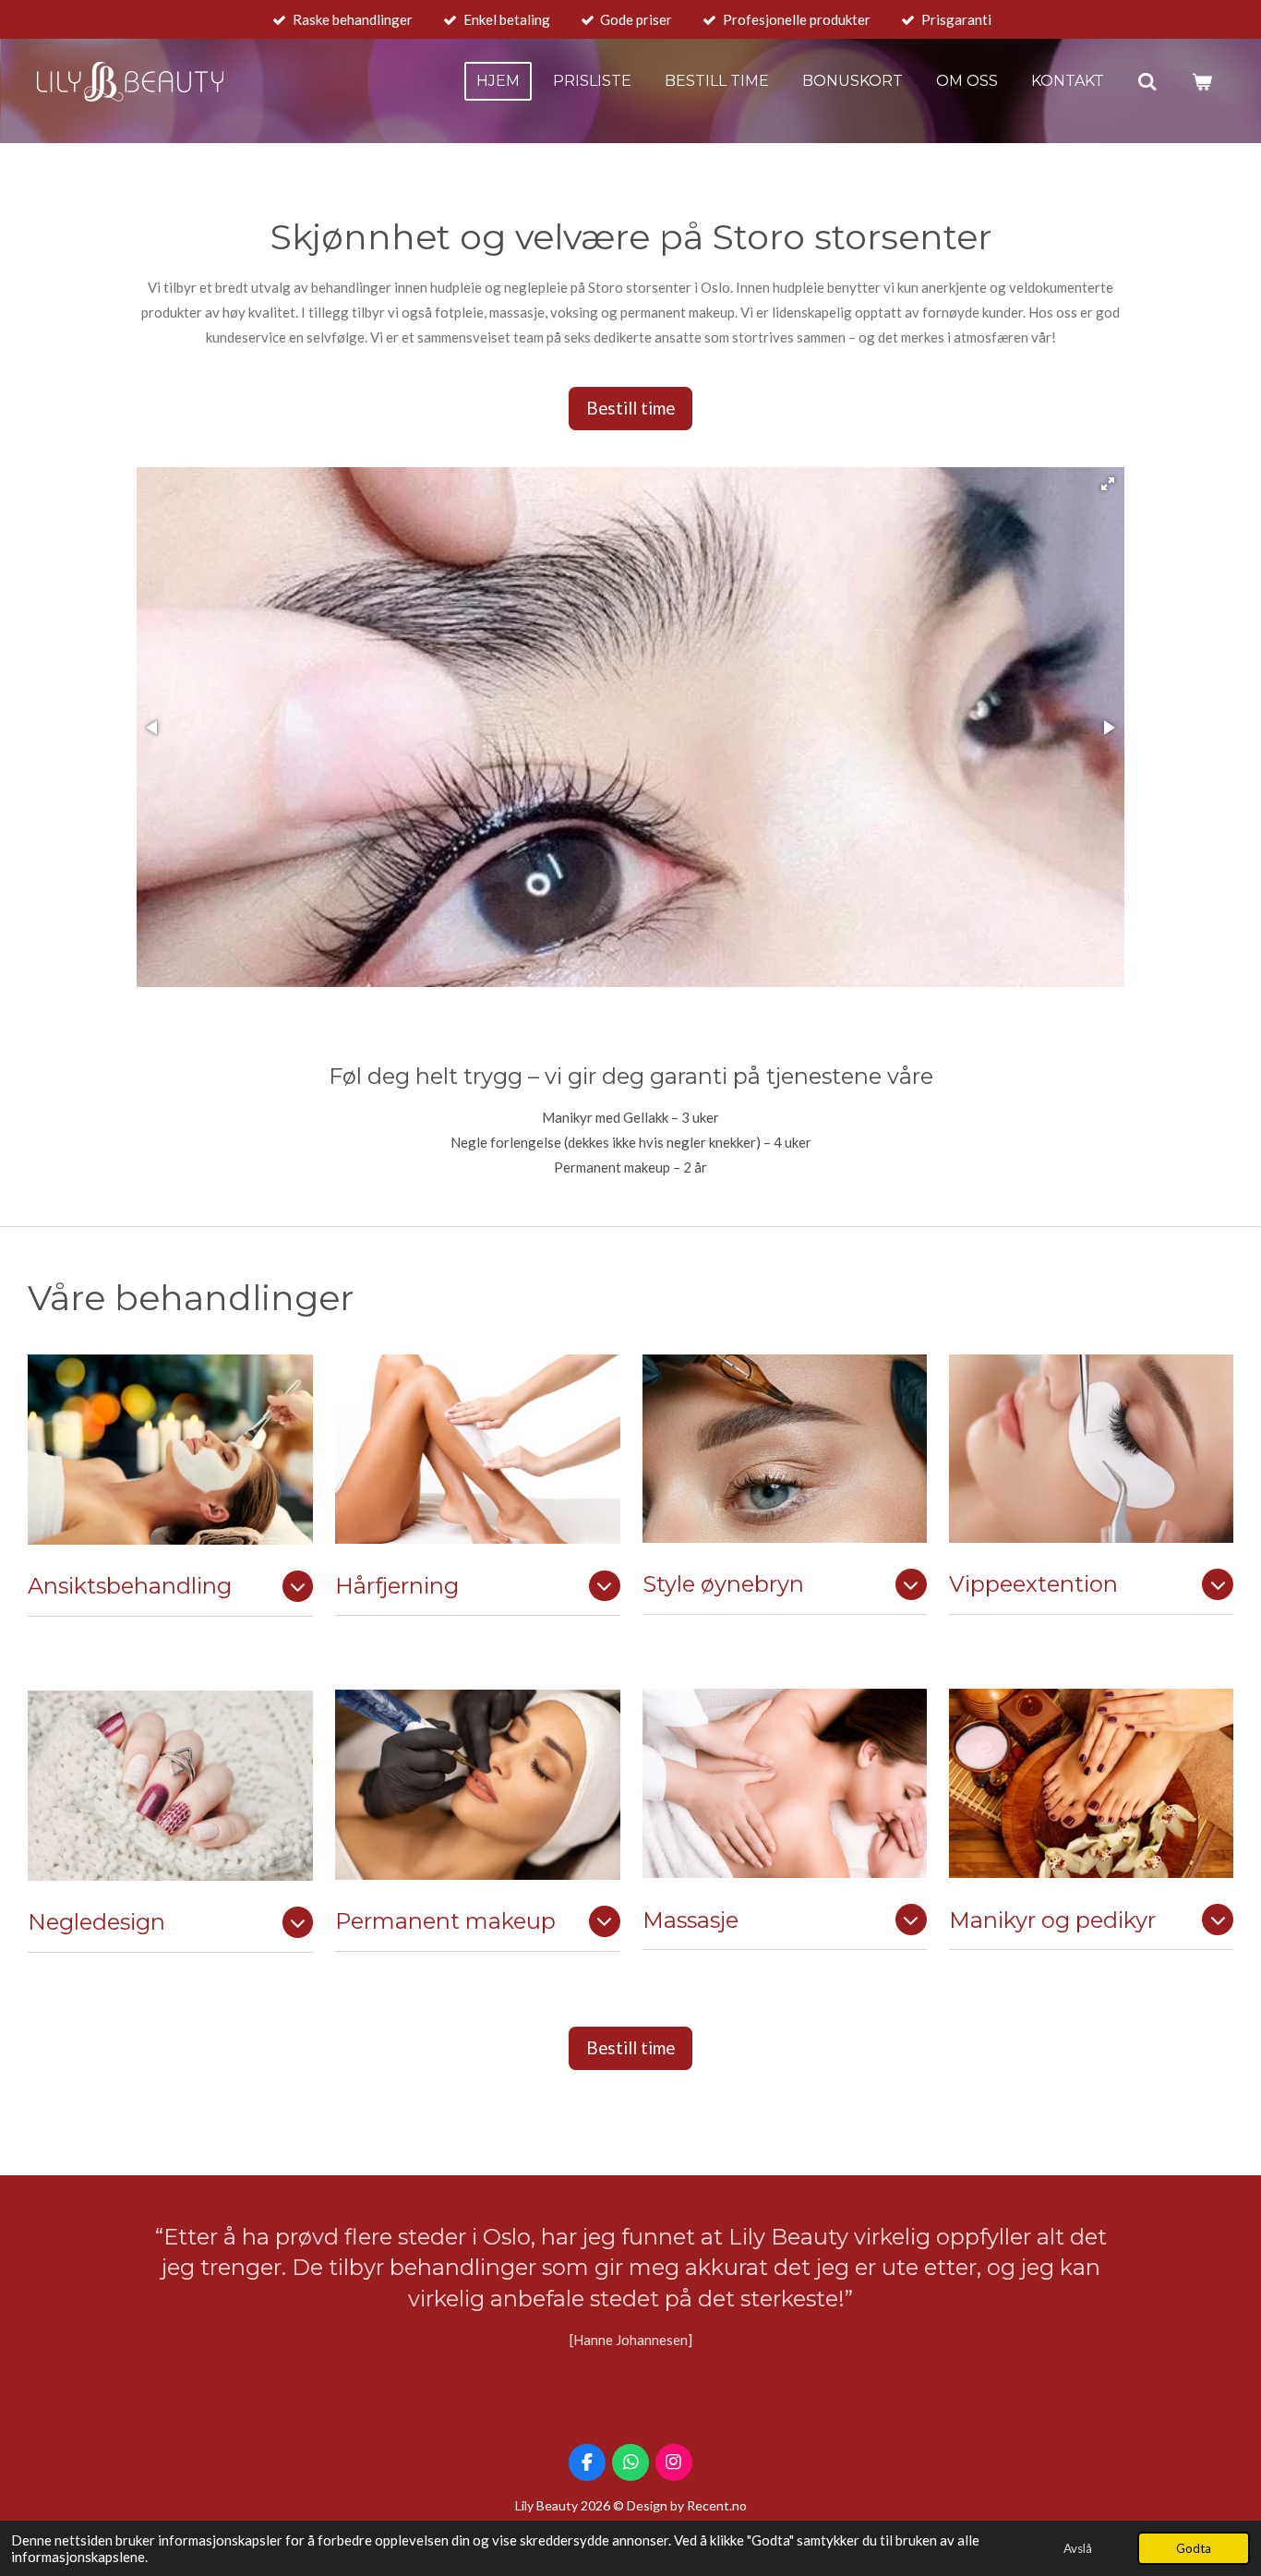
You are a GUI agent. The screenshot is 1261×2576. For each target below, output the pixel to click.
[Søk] (1147, 82)
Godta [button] (1194, 2548)
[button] (1108, 484)
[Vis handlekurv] (1202, 82)
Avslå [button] (1078, 2548)
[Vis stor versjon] (170, 1450)
